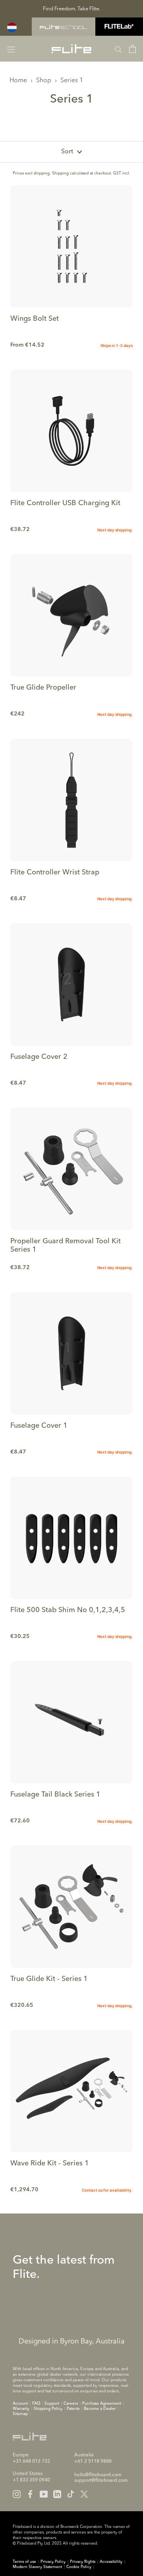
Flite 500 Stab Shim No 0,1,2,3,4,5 (68, 1610)
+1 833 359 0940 (31, 2480)
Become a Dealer (100, 2409)
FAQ (36, 2403)
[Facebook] (30, 2494)
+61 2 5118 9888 (93, 2462)
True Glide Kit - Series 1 (49, 1979)
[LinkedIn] (57, 2494)
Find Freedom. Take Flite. (71, 9)
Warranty (21, 2409)
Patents (73, 2409)
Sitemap (20, 2414)
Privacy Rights (83, 2562)
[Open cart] (132, 49)
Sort (67, 152)
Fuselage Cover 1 (39, 1426)
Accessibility (111, 2562)
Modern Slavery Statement (37, 2567)
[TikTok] (71, 2494)
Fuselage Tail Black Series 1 (55, 1795)
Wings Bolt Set (35, 319)
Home (18, 81)
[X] (84, 2494)
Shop (44, 81)
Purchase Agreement (102, 2403)
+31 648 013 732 (31, 2462)
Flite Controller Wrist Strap (55, 872)
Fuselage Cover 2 (39, 1057)
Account (20, 2403)
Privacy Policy (53, 2562)
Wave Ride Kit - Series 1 (50, 2163)
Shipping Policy (48, 2409)
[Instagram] (17, 2494)
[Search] (118, 49)
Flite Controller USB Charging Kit (65, 503)
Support (52, 2403)
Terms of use (24, 2562)
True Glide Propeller (43, 688)
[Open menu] (11, 49)
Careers (71, 2403)
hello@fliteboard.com (98, 2475)
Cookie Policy (79, 2567)
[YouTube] (44, 2494)
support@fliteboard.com (101, 2481)
